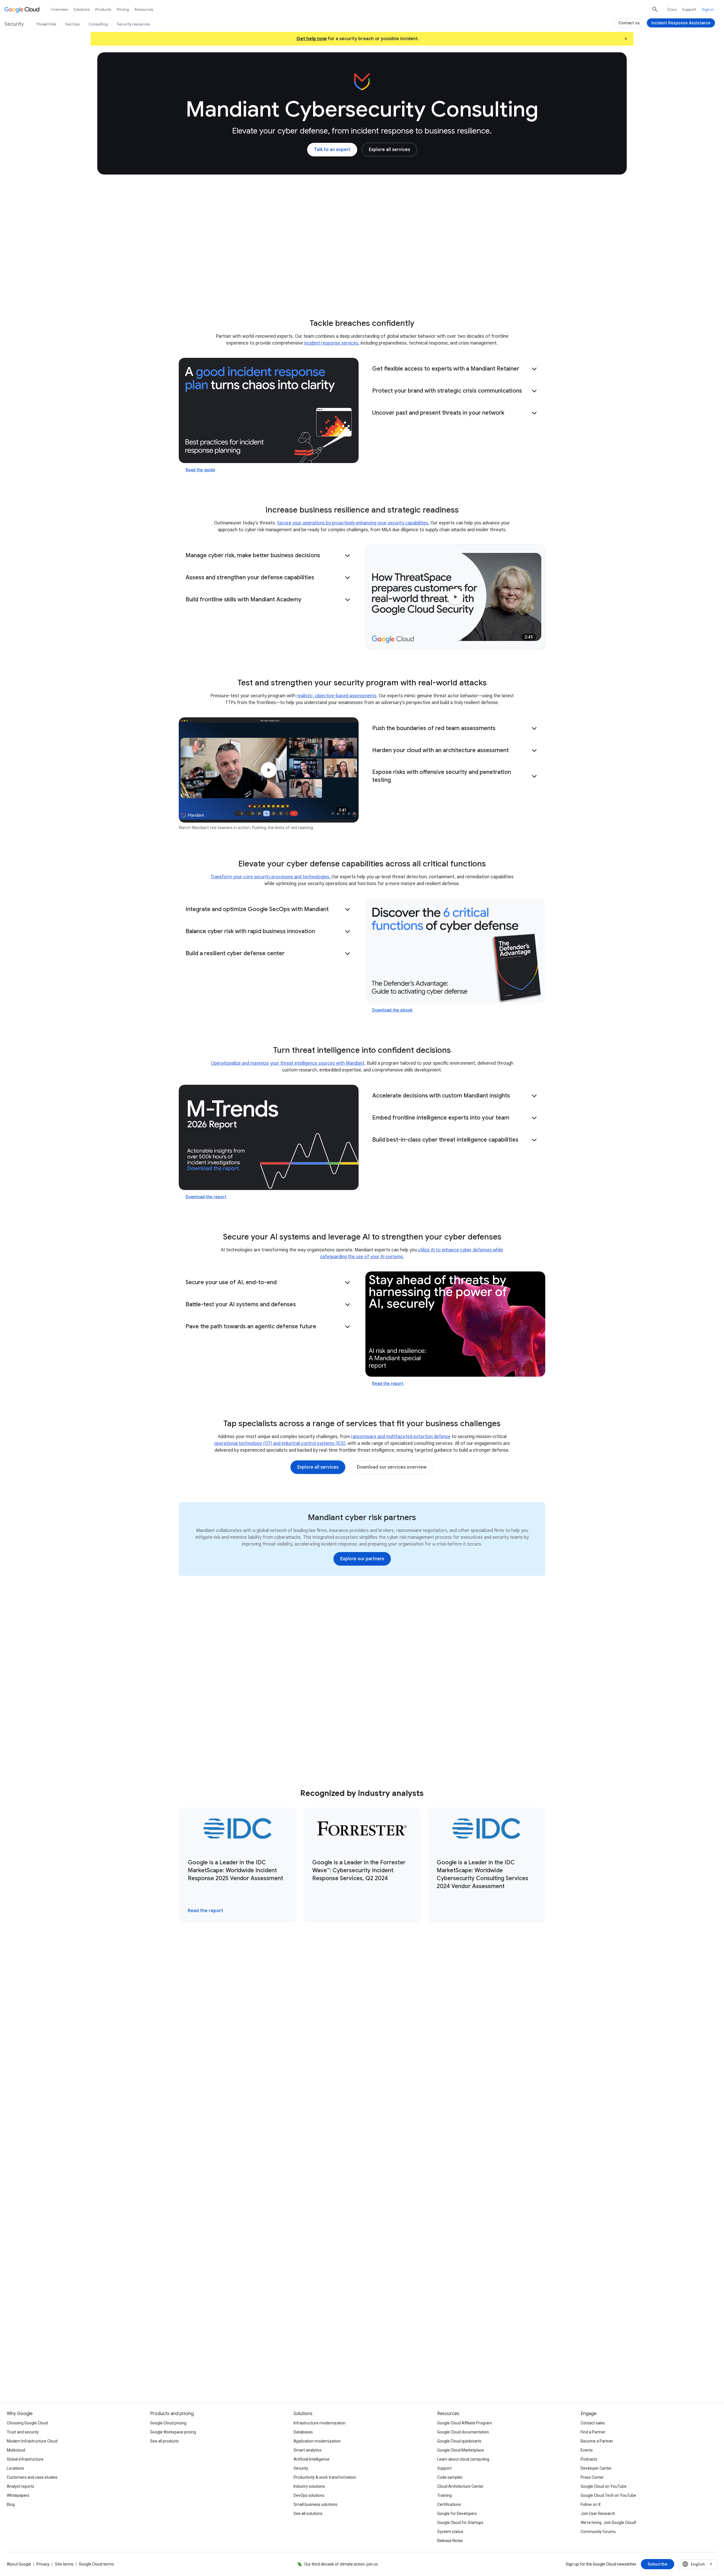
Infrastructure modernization (320, 2423)
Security (301, 2468)
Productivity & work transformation (325, 2477)
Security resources (133, 24)
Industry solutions (309, 2486)
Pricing (123, 9)
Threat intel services (265, 287)
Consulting (217, 287)
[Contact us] (629, 23)
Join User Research (598, 2513)
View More (359, 2211)
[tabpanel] (362, 2115)
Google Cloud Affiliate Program (465, 2423)
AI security (313, 287)
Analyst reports (21, 2486)
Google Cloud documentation (463, 2432)
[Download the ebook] (455, 951)
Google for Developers (457, 2513)
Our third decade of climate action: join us (341, 2564)
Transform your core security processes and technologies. (271, 877)
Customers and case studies (32, 2477)
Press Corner (592, 2477)
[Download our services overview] (392, 1467)
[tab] (274, 1993)
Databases (303, 2432)
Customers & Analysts (418, 287)
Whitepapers (18, 2495)
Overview (59, 9)
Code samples (450, 2477)
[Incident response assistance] (248, 2339)
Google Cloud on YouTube (604, 2486)
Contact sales (593, 2423)
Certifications (449, 2504)
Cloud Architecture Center (460, 2486)
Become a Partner (597, 2441)
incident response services (331, 343)
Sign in (708, 9)
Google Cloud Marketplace (461, 2450)
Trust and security (23, 2432)
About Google (19, 2564)
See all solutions (308, 2513)
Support (689, 9)
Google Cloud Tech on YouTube (608, 2495)
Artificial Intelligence (312, 2459)
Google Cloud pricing (168, 2423)
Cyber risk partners (359, 287)
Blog (11, 2504)
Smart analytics (308, 2450)
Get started (505, 287)
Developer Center (596, 2468)
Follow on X (591, 2504)
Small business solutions (315, 2504)
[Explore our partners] (362, 1559)
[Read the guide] (269, 410)
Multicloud (16, 2450)
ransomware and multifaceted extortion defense (401, 1437)
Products (103, 9)
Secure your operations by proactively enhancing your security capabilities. (353, 523)
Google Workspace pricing (173, 2432)
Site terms (64, 2564)
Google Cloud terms (96, 2564)
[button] (455, 369)
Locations (15, 2468)
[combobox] (698, 2564)
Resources (467, 287)
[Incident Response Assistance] (681, 23)
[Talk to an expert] (332, 150)
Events (587, 2450)
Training (444, 2495)
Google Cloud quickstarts (459, 2441)
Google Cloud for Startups (460, 2523)
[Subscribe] (658, 2564)
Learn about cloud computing (463, 2459)
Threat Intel (46, 24)
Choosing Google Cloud (27, 2423)
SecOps (72, 24)
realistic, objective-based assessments (337, 696)
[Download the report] (269, 1137)
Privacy (43, 2564)
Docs (672, 9)
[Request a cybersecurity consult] (251, 2321)
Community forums (598, 2532)
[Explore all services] (389, 150)
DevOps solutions (309, 2495)
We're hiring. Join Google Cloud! (608, 2523)
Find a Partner (593, 2432)
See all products (164, 2441)
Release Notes (450, 2541)
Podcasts (589, 2459)
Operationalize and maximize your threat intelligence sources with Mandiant (288, 1063)
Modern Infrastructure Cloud (32, 2441)
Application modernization (317, 2441)
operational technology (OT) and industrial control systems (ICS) (280, 1443)
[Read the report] (455, 1324)
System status (450, 2532)
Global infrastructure (25, 2459)
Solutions (82, 9)
